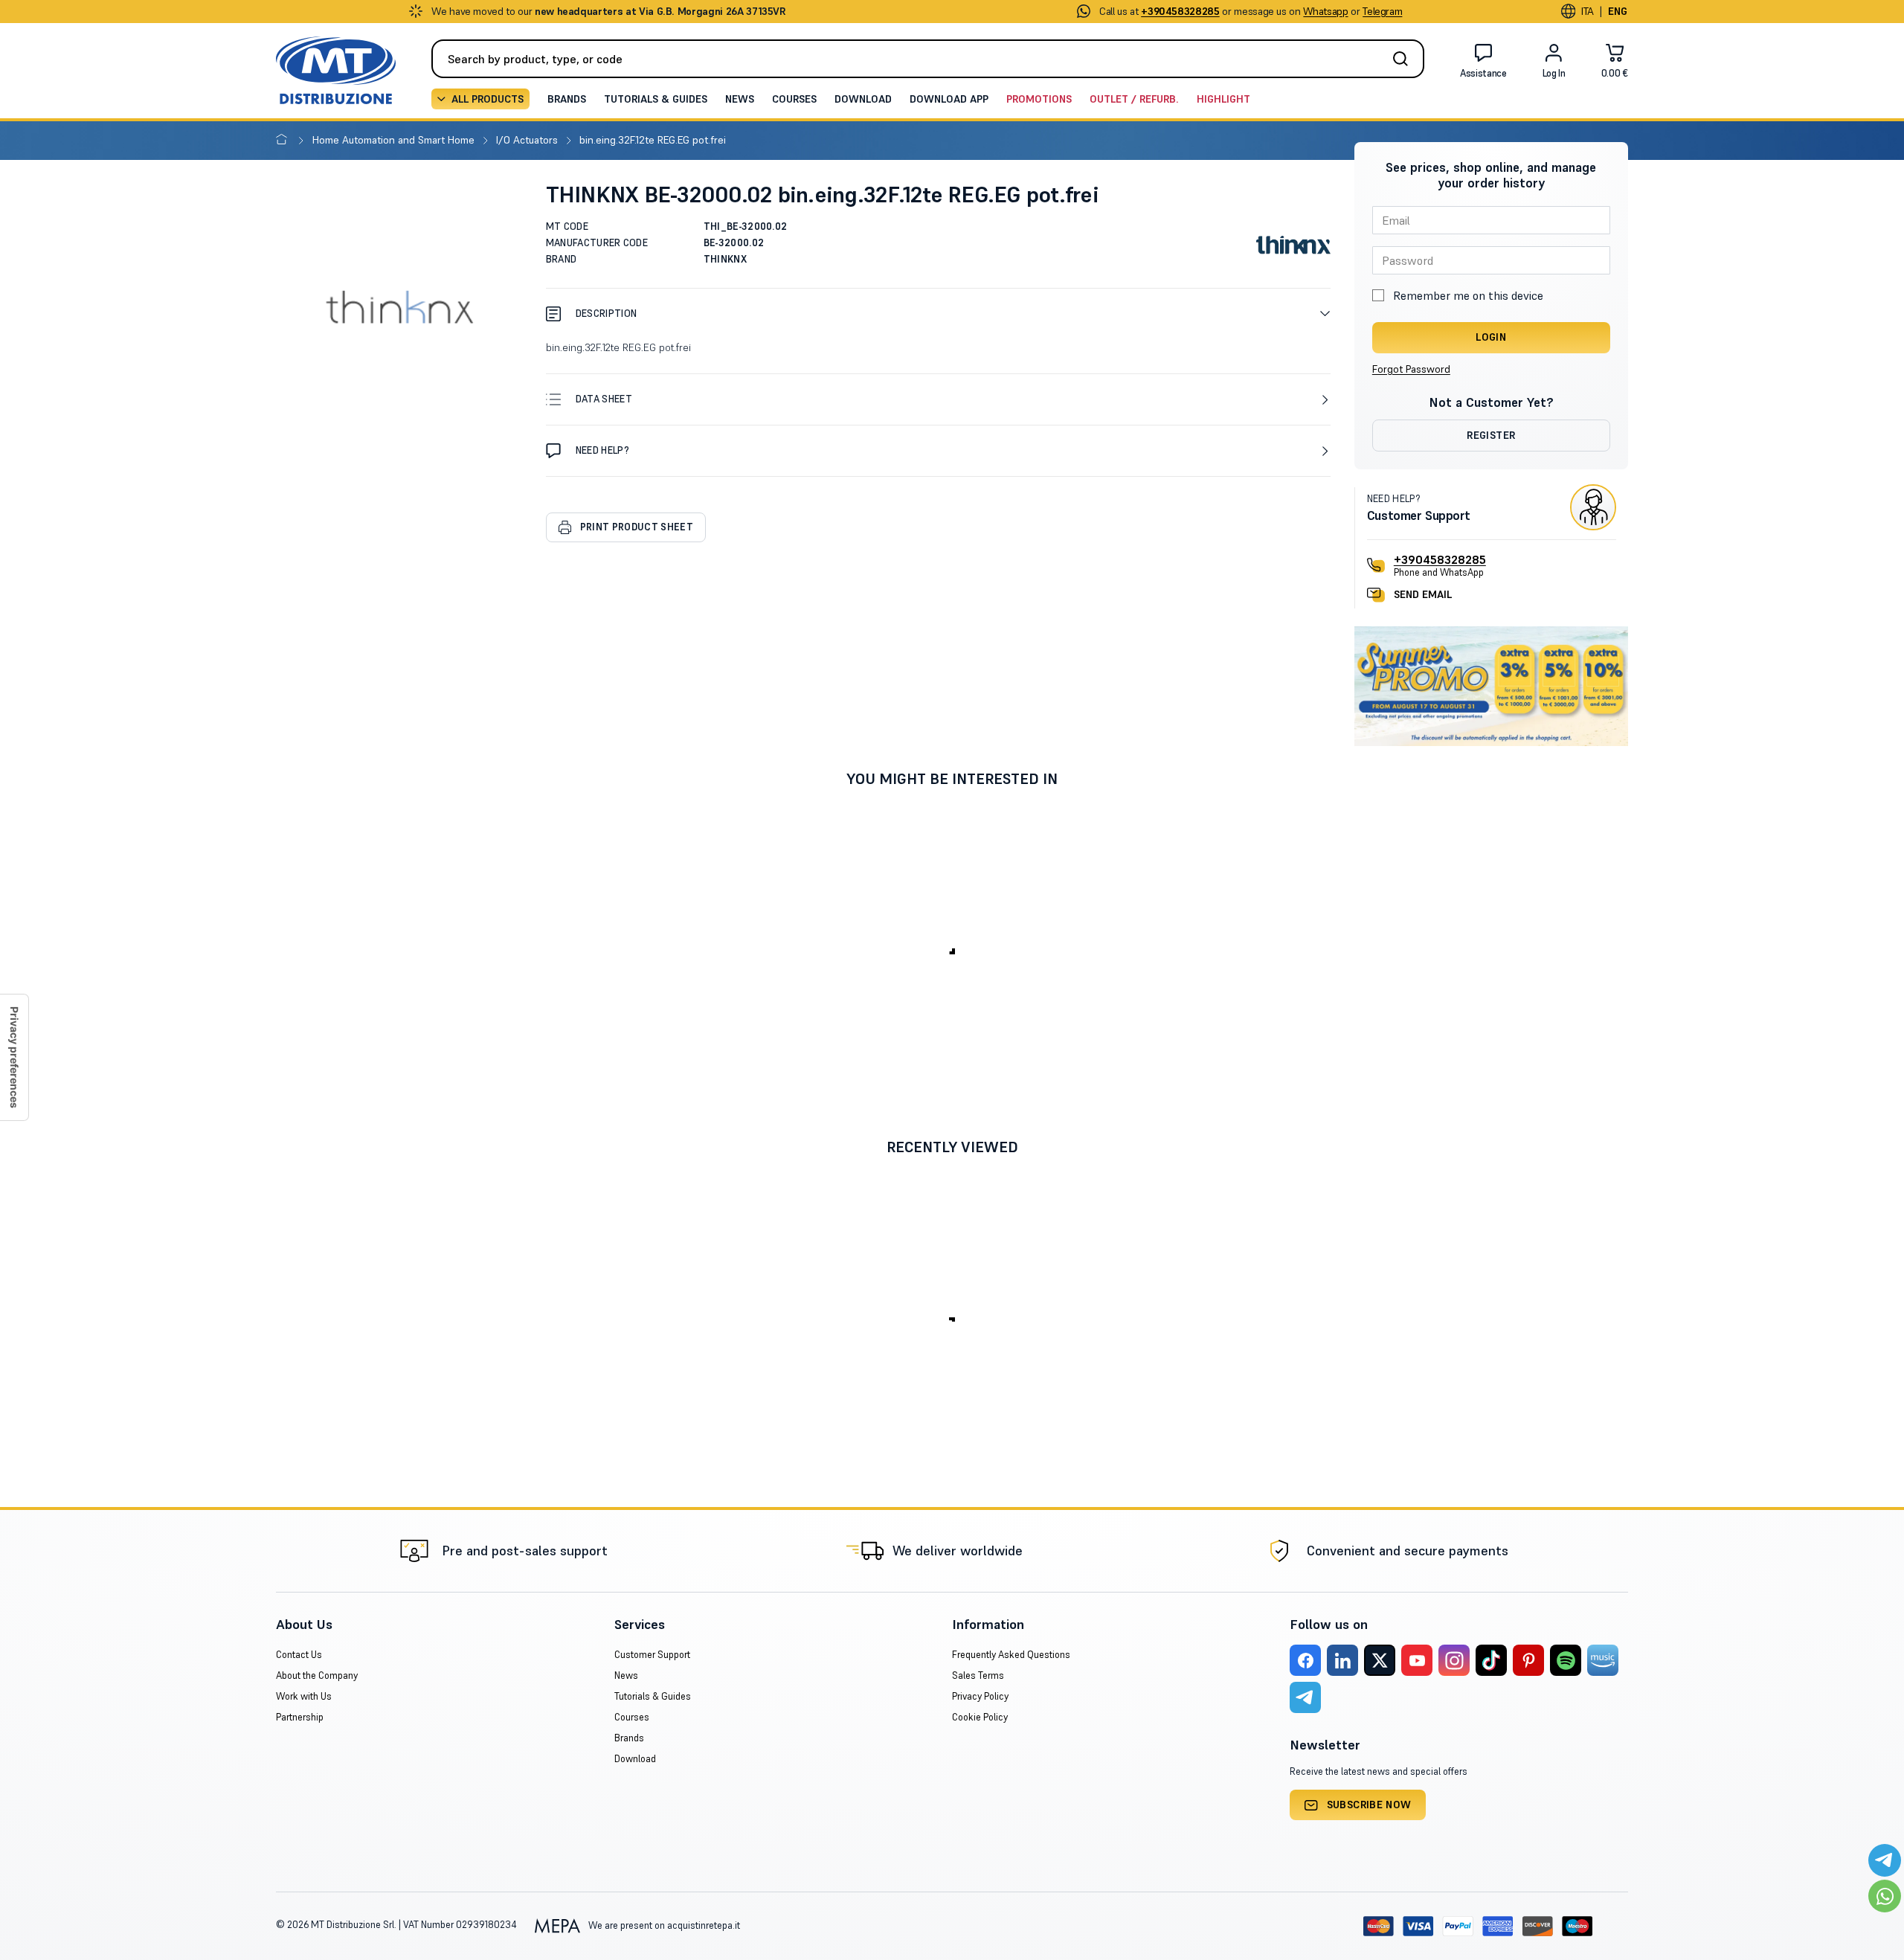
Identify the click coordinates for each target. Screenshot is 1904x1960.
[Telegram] (1305, 1697)
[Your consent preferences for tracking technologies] (14, 1057)
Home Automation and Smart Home (395, 140)
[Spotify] (1566, 1660)
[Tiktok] (1491, 1660)
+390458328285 (1440, 559)
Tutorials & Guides (656, 99)
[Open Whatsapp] (1885, 1896)
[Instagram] (1454, 1660)
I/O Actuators (528, 140)
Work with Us (304, 1696)
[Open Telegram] (1885, 1860)
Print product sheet (637, 527)
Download (863, 99)
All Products (488, 99)
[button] (938, 314)
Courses (794, 99)
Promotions (1039, 99)
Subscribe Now (1369, 1805)
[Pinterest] (1528, 1660)
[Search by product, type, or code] (1405, 59)
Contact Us (299, 1655)
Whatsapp (1325, 11)
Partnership (300, 1717)
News (740, 99)
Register (1491, 435)
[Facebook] (1305, 1660)
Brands (567, 99)
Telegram (1382, 11)
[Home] (284, 140)
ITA (1588, 11)
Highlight (1223, 99)
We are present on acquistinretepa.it (663, 1925)
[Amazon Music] (1603, 1660)
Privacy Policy (980, 1696)
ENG (1618, 11)
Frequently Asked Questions (1011, 1655)
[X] (1380, 1660)
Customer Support (652, 1655)
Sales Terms (978, 1675)
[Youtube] (1417, 1660)
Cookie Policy (980, 1717)
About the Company (317, 1675)
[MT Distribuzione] (336, 70)
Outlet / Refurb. (1134, 99)
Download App (949, 99)
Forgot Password (1411, 369)
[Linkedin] (1342, 1660)
